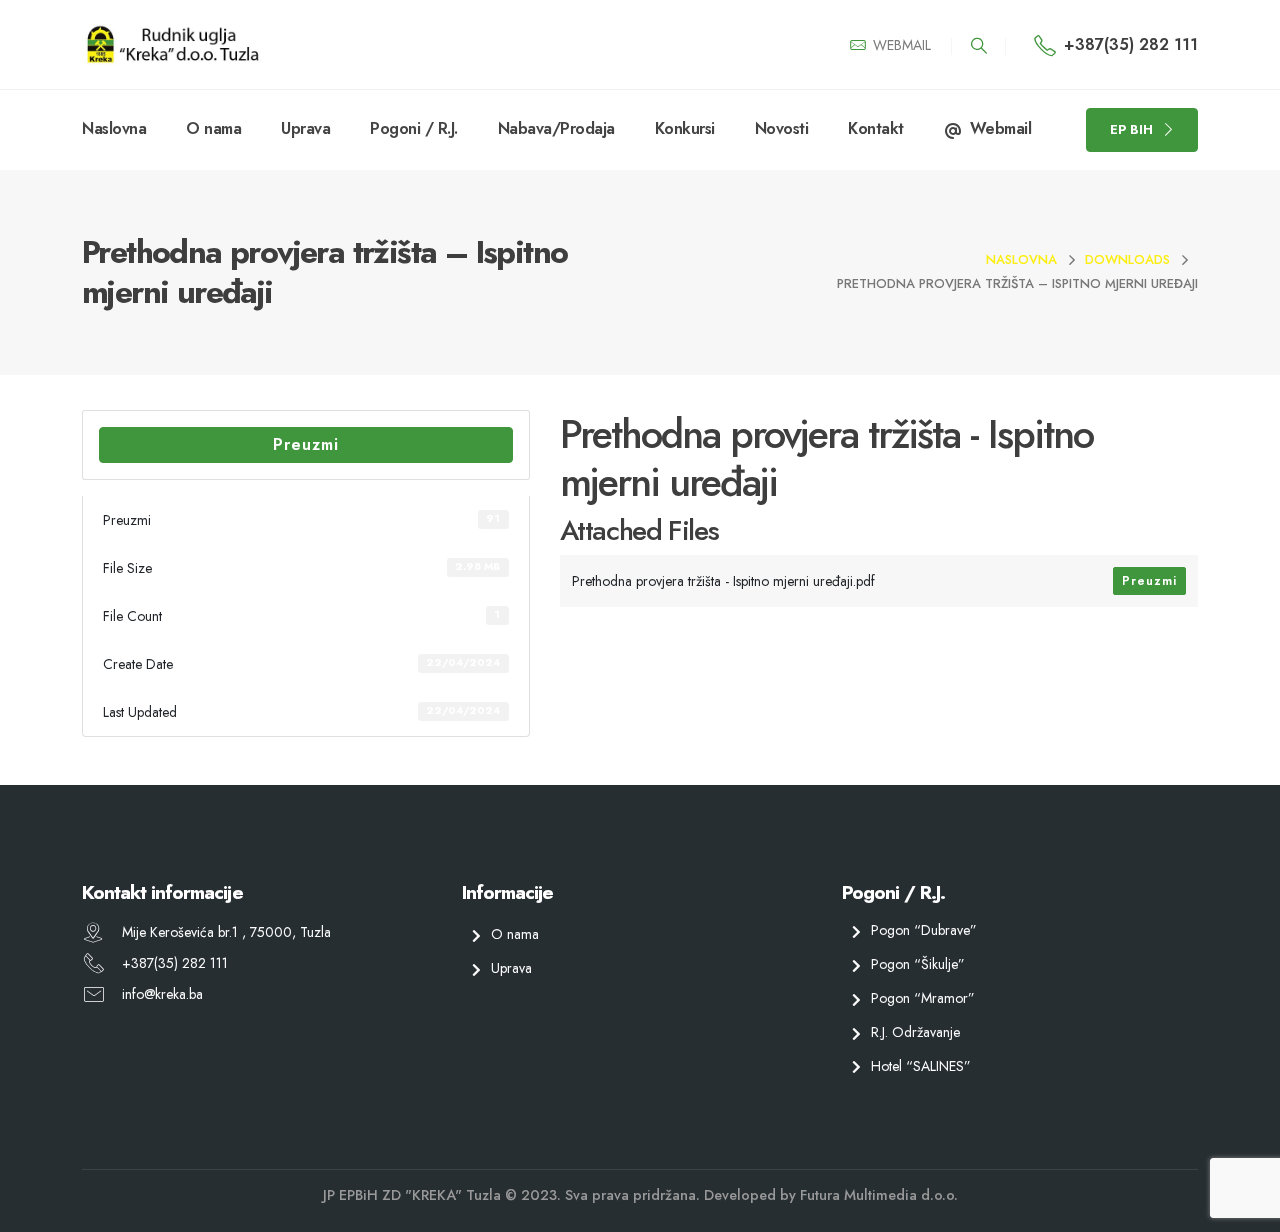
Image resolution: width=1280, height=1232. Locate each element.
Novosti (782, 128)
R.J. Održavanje (915, 1031)
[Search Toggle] (978, 46)
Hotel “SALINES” (921, 1065)
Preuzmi (306, 444)
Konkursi (685, 128)
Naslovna (114, 128)
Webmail (1001, 128)
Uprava (305, 128)
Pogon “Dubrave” (924, 930)
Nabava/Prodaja (556, 128)
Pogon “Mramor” (923, 998)
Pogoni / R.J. (414, 128)
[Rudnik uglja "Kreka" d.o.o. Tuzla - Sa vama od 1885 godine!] (172, 44)
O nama (213, 128)
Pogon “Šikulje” (918, 964)
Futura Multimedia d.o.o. (879, 1195)
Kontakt (876, 128)
